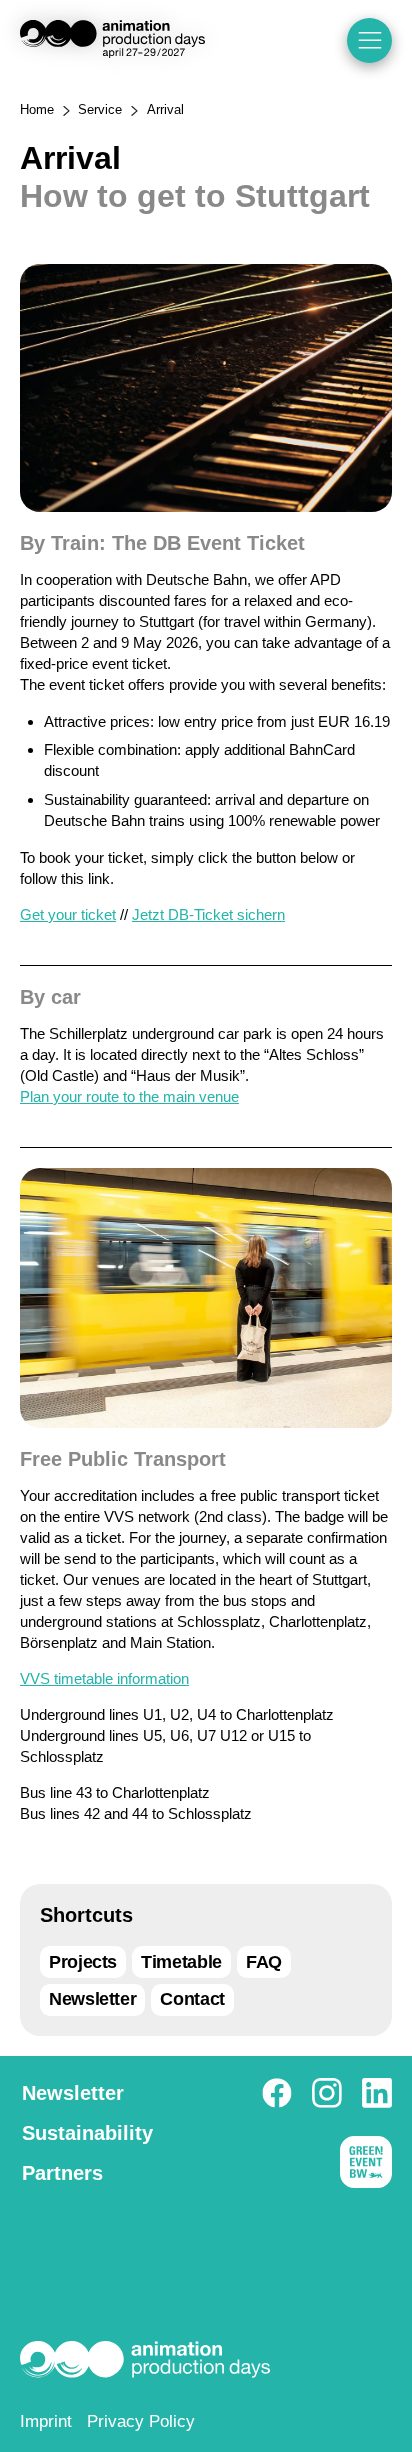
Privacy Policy (141, 2421)
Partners (62, 2173)
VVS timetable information (104, 1678)
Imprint (46, 2421)
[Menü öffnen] (369, 40)
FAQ (264, 1962)
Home (37, 109)
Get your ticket (68, 914)
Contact (192, 1999)
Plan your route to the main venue (129, 1096)
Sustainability (87, 2133)
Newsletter (92, 1999)
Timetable (181, 1962)
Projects (83, 1962)
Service (100, 109)
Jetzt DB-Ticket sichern (208, 914)
